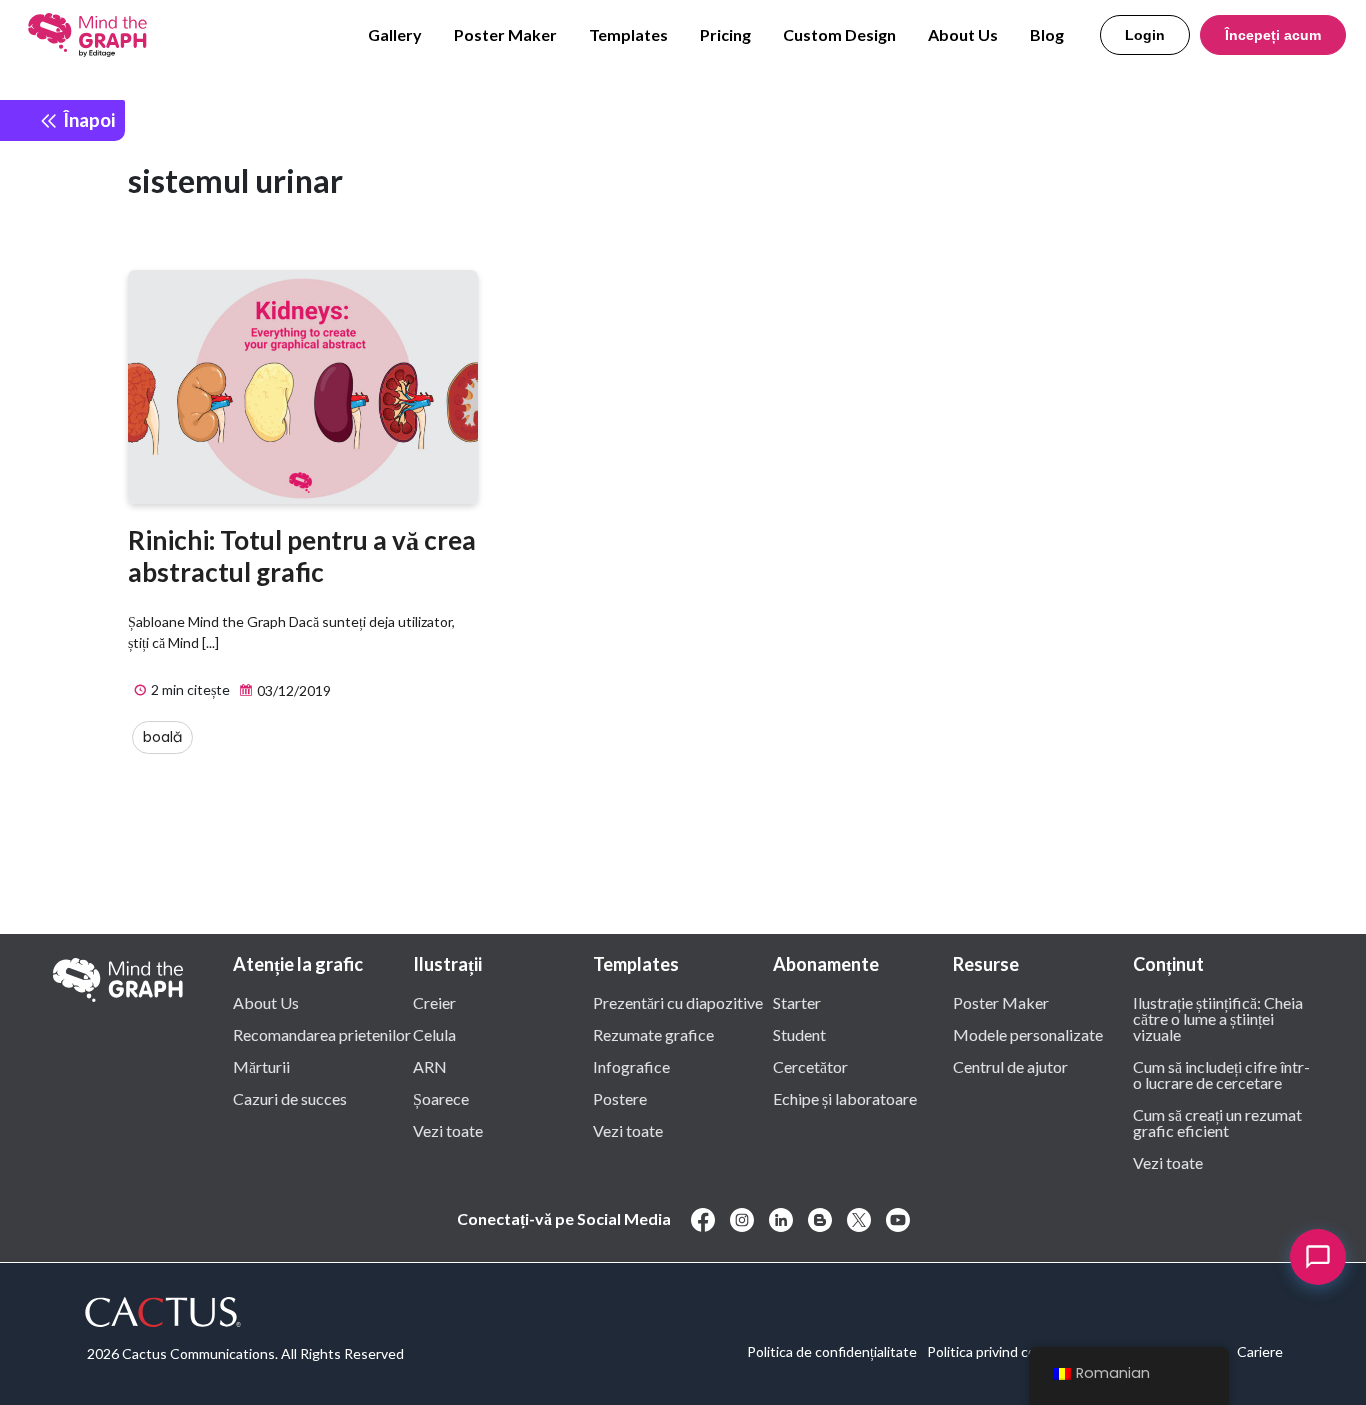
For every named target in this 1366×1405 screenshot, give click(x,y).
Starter (797, 1002)
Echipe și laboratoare (845, 1098)
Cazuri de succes (290, 1098)
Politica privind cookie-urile (1010, 1351)
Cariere (1260, 1351)
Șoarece (441, 1098)
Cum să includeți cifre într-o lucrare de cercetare (1221, 1074)
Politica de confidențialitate (832, 1351)
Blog (1047, 34)
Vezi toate (448, 1130)
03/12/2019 (292, 690)
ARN (430, 1066)
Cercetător (810, 1066)
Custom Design (839, 34)
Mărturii (261, 1066)
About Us (963, 34)
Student (799, 1034)
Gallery (395, 34)
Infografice (631, 1066)
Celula (434, 1034)
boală (162, 737)
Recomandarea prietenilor (322, 1034)
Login (1145, 35)
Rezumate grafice (653, 1034)
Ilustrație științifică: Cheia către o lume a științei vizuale (1218, 1018)
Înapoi (87, 119)
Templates (628, 34)
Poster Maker (505, 34)
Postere (620, 1098)
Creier (434, 1002)
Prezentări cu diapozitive (678, 1002)
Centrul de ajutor (1010, 1066)
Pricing (725, 34)
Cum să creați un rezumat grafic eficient (1217, 1122)
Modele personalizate (1028, 1034)
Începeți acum (1273, 35)
